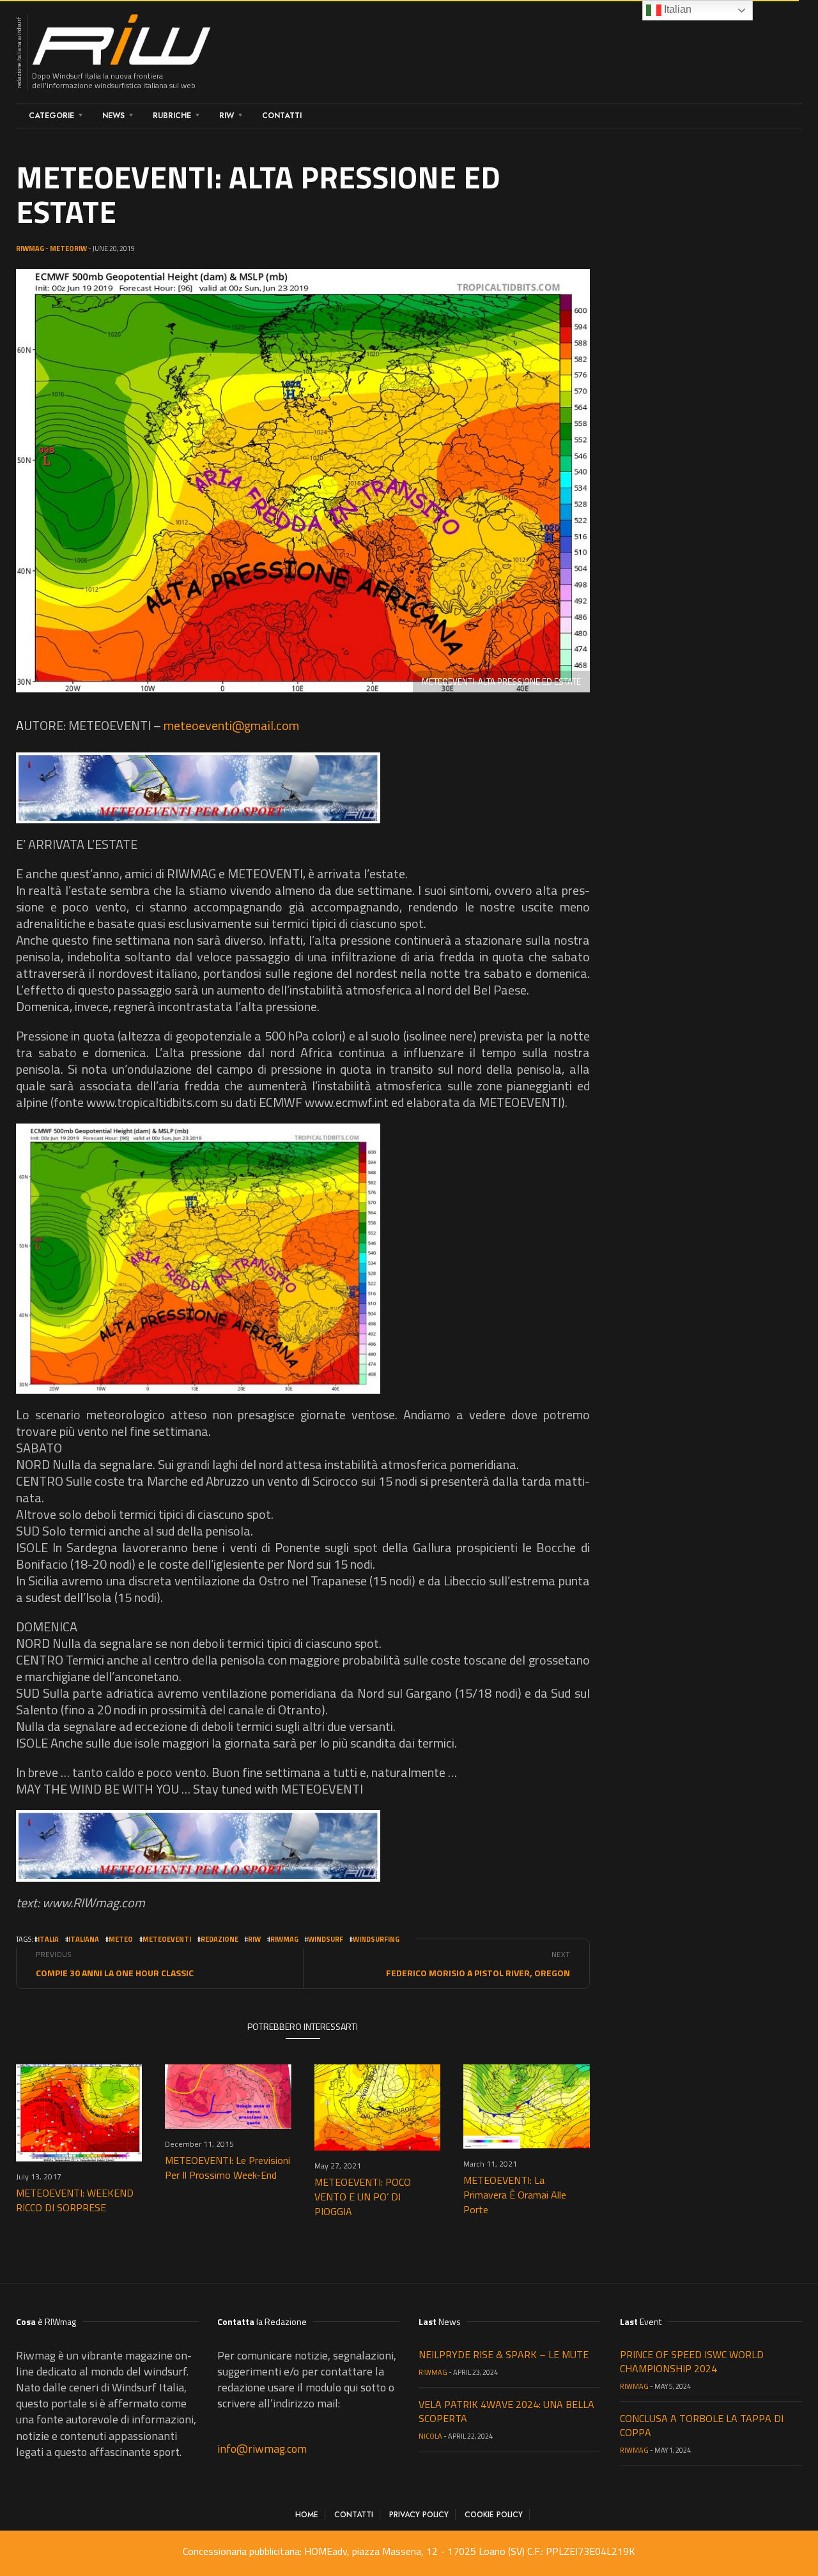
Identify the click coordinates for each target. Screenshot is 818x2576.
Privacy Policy (419, 2515)
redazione (220, 1939)
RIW (227, 116)
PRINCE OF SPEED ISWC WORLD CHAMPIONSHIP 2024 (692, 2361)
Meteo (121, 1939)
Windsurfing (376, 1939)
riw (254, 1939)
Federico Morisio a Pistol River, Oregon (478, 1973)
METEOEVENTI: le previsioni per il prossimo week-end (228, 2168)
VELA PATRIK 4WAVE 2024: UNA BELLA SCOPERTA (506, 2411)
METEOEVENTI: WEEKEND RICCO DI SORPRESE (75, 2200)
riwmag (284, 1939)
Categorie (51, 116)
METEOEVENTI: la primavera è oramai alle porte (515, 2195)
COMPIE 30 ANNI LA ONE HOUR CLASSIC (115, 1973)
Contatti (282, 116)
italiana (84, 1939)
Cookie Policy (494, 2515)
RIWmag (30, 248)
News (113, 116)
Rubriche (172, 116)
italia (48, 1939)
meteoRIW (68, 248)
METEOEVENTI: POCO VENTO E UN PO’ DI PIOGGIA (363, 2197)
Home (307, 2515)
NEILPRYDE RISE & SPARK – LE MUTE (504, 2354)
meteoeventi (167, 1939)
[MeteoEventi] (198, 788)
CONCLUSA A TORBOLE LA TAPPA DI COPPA (702, 2425)
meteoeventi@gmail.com (231, 725)
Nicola (430, 2436)
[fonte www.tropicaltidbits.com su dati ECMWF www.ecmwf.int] (198, 1259)
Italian (676, 9)
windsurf (326, 1939)
